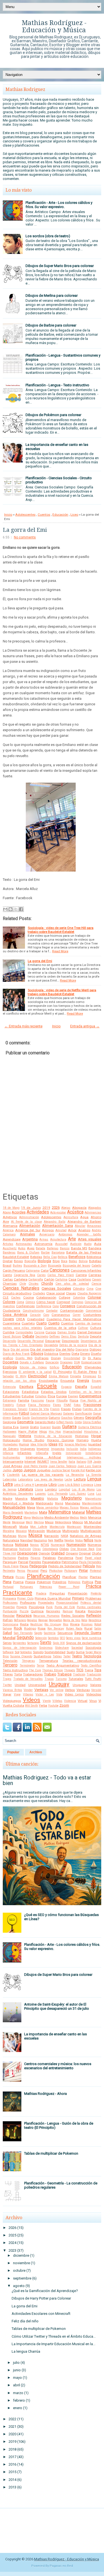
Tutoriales (76, 1679)
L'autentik (13, 1475)
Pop (98, 1582)
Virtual (83, 1701)
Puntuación (10, 1611)
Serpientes (19, 1643)
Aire (6, 1222)
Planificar (69, 1577)
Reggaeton (55, 1620)
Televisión (10, 1661)
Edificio (54, 1367)
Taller (67, 1656)
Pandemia (66, 1558)
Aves (31, 1248)
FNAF (68, 1405)
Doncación (52, 1362)
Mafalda (53, 1499)
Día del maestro (42, 1349)
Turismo (61, 1679)
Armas (44, 1239)
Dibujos (37, 1353)
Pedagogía (38, 1566)
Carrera (81, 1275)
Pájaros (35, 1558)
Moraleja (8, 1531)
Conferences (25, 1306)
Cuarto (42, 1323)
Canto (7, 1275)
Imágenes (28, 1449)
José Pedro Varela (35, 1466)
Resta (24, 1624)
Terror (40, 1666)
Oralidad (58, 1553)
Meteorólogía (63, 1522)
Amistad (61, 1230)
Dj (84, 1358)
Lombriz (51, 1489)
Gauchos (67, 1418)
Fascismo (37, 1401)
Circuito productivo (17, 1293)
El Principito (62, 1372)
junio (17, 2370)
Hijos (43, 1432)
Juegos (30, 1470)
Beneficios (77, 1257)
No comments (25, 537)
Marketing (31, 1513)
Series (7, 1643)
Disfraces (42, 1358)
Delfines (55, 1337)
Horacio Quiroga (60, 1440)
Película (89, 1566)
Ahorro (96, 1217)
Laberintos (10, 1479)
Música (35, 1536)
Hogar (96, 1436)
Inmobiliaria (93, 1453)
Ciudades (39, 1293)
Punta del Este (65, 1607)
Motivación (37, 1531)
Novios (34, 1545)
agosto (19, 2286)
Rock (18, 1628)
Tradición (79, 1674)
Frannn (55, 1409)
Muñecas (10, 1536)
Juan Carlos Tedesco (63, 1466)
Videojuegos (12, 1701)
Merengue (18, 1522)
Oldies (64, 1549)
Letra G (19, 1485)
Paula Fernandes (90, 1562)
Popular (13, 1752)
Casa (72, 1279)
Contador (52, 1311)
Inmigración (73, 1453)
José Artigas (12, 1466)
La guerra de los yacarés (43, 1475)
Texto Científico (91, 1666)
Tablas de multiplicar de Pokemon (51, 2153)
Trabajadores (33, 1674)
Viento (47, 1701)
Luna (91, 1494)
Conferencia (44, 1306)
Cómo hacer (46, 1302)
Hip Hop (55, 1432)
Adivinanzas (93, 1212)
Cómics (30, 1302)
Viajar (7, 1694)
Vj (100, 1701)
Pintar (83, 1570)
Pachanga (9, 1558)
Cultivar (83, 1328)
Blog (56, 1261)
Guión (56, 1427)
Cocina (29, 1297)
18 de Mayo (11, 1208)
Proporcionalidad (67, 1603)
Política (88, 1582)
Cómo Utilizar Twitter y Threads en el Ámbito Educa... (54, 2336)
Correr (77, 1315)
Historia (25, 1436)
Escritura (26, 1387)
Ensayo (97, 1381)
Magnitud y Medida (18, 1503)
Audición (76, 1244)
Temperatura (49, 1661)
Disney (56, 1358)
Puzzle (24, 1611)
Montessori (74, 1527)
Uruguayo (80, 1685)
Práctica (93, 1586)
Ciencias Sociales (56, 1288)
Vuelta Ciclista (13, 1705)
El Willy (21, 1376)
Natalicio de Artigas (86, 1536)
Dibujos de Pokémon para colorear (53, 415)
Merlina (39, 1522)
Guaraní (45, 1427)
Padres (23, 1558)
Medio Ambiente (57, 1517)
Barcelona (58, 1253)
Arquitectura (58, 1239)
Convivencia (93, 1311)
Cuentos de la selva (60, 1328)
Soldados (26, 1652)
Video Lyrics (74, 1694)
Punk (49, 1607)
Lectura (80, 1479)
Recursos (24, 1615)
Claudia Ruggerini (89, 1293)
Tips (98, 1670)
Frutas (77, 1409)
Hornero (83, 1440)
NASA (64, 1536)
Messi (49, 1522)
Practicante (17, 1593)
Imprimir (43, 1449)
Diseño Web (24, 1358)
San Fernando (23, 1633)
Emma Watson (59, 1376)
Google (24, 1427)
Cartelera (21, 1279)
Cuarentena (12, 1323)
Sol (17, 1652)
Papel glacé (93, 1558)
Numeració (58, 1545)
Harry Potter (28, 1432)
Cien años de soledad (72, 1284)
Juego (18, 1470)
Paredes (35, 1562)
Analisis (84, 1230)
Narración (51, 1536)
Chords (47, 1283)
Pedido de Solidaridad (65, 1566)
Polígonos (74, 1582)
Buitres (17, 1266)
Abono (7, 1212)
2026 (56, 1207)
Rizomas (87, 1624)
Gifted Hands (65, 1422)
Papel (79, 1558)
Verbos (70, 1690)
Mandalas (73, 1503)
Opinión (44, 1553)
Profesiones (10, 1603)
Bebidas (36, 1257)
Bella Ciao (50, 1257)
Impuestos (58, 1449)
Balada (40, 1248)
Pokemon (44, 1582)
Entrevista (9, 1387)
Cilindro (79, 1289)
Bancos (65, 1248)
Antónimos (65, 1234)
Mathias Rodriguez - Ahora (45, 2094)
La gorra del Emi (25, 530)
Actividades (38, 1212)
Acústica (75, 1212)
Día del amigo (20, 1350)
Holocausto (11, 1440)
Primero (78, 1598)
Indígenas (95, 1449)
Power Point (69, 1587)
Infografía (42, 1453)
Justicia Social (61, 1470)
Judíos (7, 1470)
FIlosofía (62, 1401)
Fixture (21, 1405)
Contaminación (72, 1311)
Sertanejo (33, 1643)
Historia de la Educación (53, 1436)
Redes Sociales (73, 1616)
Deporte (96, 1336)
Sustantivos (42, 1656)
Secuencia (65, 1633)
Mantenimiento (92, 1503)
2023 (12, 2250)
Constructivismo (33, 1311)
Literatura (26, 1489)
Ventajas (41, 1690)
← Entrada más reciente (23, 1026)
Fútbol (24, 1413)
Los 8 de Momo (83, 1490)
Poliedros (59, 1582)
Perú (44, 1571)
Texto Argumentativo (63, 1665)
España (81, 1387)
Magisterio (72, 1498)
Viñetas (57, 1701)
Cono (56, 1306)
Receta (80, 1611)
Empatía (76, 1376)
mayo (17, 2378)
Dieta (75, 1354)
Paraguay (10, 1562)
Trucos (49, 1679)
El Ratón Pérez (85, 1372)
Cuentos (44, 515)
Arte (72, 1239)
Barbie (45, 1253)
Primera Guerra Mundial (53, 1598)
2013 (12, 2487)
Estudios (41, 1396)
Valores (96, 1685)
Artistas (8, 1244)
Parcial (23, 1562)
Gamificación (83, 1414)
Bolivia (83, 1261)
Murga (22, 1536)
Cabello (96, 1266)
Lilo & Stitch (73, 1485)
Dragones (66, 1362)
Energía (83, 1380)
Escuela (47, 1386)
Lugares (40, 1494)
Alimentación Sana (58, 1226)
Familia (24, 1400)
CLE (6, 1297)
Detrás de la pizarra (73, 1345)
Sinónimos (46, 1648)
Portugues (26, 1587)
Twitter (7, 1685)
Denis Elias (69, 1337)
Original (85, 1553)
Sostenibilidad (55, 1652)
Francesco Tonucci (15, 1409)
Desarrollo (9, 1341)
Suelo (71, 1652)
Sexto (46, 1643)
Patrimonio (70, 1562)
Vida (59, 1694)
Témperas (28, 1661)
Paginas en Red (61, 2566)
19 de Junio (31, 1208)
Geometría (25, 1422)
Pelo (99, 1566)
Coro (46, 1315)
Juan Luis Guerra (89, 1466)
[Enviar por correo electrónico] (5, 909)
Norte (98, 1540)
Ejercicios (10, 1372)
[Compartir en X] (16, 909)
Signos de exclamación (84, 1643)
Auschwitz (10, 1248)
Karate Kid (78, 1470)
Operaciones (27, 1553)
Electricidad (37, 1376)
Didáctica (51, 1354)
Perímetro (9, 1571)
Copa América (15, 1315)
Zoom (64, 1705)
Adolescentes (25, 515)
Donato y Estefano (32, 1362)
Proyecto (22, 1607)
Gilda (78, 1422)
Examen (73, 1396)
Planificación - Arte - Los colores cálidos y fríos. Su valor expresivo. (59, 205)
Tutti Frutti (93, 1679)
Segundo (25, 1638)
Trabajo (50, 1674)
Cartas (8, 1279)
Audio (88, 1244)
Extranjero (9, 1401)
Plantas (96, 1577)
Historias (82, 1436)
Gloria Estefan (92, 1422)
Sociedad (77, 1648)
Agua (84, 1217)
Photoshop (56, 1571)
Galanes (69, 1414)
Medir (84, 1518)
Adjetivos (10, 1217)
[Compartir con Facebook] (21, 909)
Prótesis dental (91, 1603)
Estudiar (28, 1396)
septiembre (22, 2278)
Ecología (10, 1367)
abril (17, 2385)
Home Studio (33, 1440)
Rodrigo (30, 1628)
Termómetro (27, 1666)
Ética (51, 1396)
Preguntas (57, 1593)
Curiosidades (24, 1332)
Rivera (75, 1624)
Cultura (96, 1328)
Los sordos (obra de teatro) (48, 236)
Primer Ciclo (25, 1599)
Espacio (66, 1387)
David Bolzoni (12, 1337)
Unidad (20, 1685)
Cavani (97, 1280)
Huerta (96, 1440)
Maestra (21, 1499)
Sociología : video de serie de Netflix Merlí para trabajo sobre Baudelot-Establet (62, 992)
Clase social (55, 1293)
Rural (88, 1628)
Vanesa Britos (12, 1690)
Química (37, 1611)
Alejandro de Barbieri (84, 1222)
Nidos (79, 1540)
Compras (78, 1302)
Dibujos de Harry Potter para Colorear (41, 2298)
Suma (80, 1652)
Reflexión (94, 1615)
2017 (12, 2457)
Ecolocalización (91, 1362)
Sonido (38, 1652)
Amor (72, 1230)
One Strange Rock (83, 1549)
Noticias (22, 1545)
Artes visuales (90, 1239)
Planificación (43, 1576)
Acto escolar (58, 1212)
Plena (7, 1582)
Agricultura (71, 1217)
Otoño (97, 1553)
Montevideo (92, 1527)
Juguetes (44, 1470)
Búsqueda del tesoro (77, 1266)
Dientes (65, 1354)
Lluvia (39, 1490)
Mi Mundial (93, 1522)
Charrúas (10, 1284)
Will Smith (31, 1706)
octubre (19, 2270)
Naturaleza (11, 1540)
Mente (7, 1522)
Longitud (64, 1490)
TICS (80, 1670)
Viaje (17, 1694)
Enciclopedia (48, 1381)
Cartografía (36, 1280)
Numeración (76, 1545)
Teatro (77, 1656)
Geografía (93, 1417)
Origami (72, 1553)
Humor (24, 1444)
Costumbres (92, 1315)
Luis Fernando (58, 1494)
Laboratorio (25, 1479)
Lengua (94, 1479)
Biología (44, 1261)
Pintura (8, 1577)
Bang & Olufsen (28, 1253)
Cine (98, 1289)
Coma (20, 1302)
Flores (57, 1405)
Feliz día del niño (25, 2321)
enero (18, 2408)
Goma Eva (11, 1427)
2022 (12, 2419)
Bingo (18, 1261)
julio (16, 2363)
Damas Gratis (67, 1332)
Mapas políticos (91, 1508)
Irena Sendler (59, 1462)
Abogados (95, 1208)
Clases (71, 1293)
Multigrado (71, 1531)
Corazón (35, 1315)
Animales (27, 1234)
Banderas (9, 1253)
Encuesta (67, 1381)
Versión (96, 1690)
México (78, 1522)
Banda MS (79, 1248)
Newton (69, 1540)
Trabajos (64, 1674)
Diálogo (95, 1349)
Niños (88, 1540)
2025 (12, 2235)
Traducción (94, 1674)
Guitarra (69, 1427)
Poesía (30, 1582)
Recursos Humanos (46, 1616)
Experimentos (90, 1396)
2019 (46, 1208)
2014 (12, 2480)
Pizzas (20, 1577)
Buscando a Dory (35, 1266)
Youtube (53, 1706)
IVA (90, 1462)
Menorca (95, 1517)
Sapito (38, 1633)
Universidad (37, 1685)
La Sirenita (94, 1475)
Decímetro (42, 1337)
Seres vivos (73, 1638)
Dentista (83, 1337)
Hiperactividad (73, 1432)
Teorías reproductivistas (82, 1661)
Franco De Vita (39, 1409)
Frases (66, 1409)
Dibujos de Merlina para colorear (52, 296)
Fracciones (92, 1405)
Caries (41, 1275)
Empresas (90, 1376)
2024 (12, 2243)
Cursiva (39, 1332)
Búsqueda (55, 1266)
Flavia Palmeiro (39, 1405)
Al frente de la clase (26, 1222)
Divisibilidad (72, 1358)
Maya (27, 1518)
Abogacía (79, 1208)
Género (79, 1418)
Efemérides (93, 1367)
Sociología (93, 1648)
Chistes (34, 1284)
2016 (12, 2464)
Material (78, 1512)
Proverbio (9, 1607)
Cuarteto (28, 1323)
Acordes (19, 1212)
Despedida (51, 1345)
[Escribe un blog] (11, 909)
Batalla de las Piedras (84, 1252)
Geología (9, 1422)
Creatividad (36, 1319)
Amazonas (94, 1226)
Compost (63, 1302)
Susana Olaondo (21, 1656)
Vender (28, 1690)
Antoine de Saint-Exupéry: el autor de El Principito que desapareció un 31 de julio (57, 2006)
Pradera (41, 1594)
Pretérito (96, 1594)
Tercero (10, 1665)
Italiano (81, 1462)
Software (8, 1652)
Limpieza (87, 1485)
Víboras (28, 1694)
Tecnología (92, 1656)
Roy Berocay (56, 1629)
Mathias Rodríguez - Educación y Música (54, 26)
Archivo (36, 1752)
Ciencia (96, 1284)
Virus (93, 1701)
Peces (24, 1566)
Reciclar (9, 1616)
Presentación (78, 1593)
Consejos (68, 1306)
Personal (33, 1571)
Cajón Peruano (14, 1270)
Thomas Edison (53, 1670)
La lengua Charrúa (26, 2351)
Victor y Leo (45, 1694)
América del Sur (28, 1230)
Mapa (31, 1507)
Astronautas (24, 1244)
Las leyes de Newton (49, 1479)
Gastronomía (39, 1418)
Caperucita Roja (25, 1275)
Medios (74, 1518)
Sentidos (53, 1638)
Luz (99, 1494)
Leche (68, 1479)
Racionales (53, 1611)
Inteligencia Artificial (44, 1457)
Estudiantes (12, 1396)
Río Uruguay (53, 1624)
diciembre (21, 2255)
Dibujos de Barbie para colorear (51, 325)
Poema (18, 1582)
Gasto (26, 1418)
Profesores (28, 1603)
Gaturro (54, 1418)
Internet (30, 1462)
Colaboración (46, 1297)
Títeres (8, 1674)
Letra (8, 1484)
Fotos (77, 1405)
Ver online (57, 1690)
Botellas (95, 1261)
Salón (98, 1629)
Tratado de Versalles (28, 1679)
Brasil (7, 1265)
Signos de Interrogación (20, 1648)
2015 (12, 2472)
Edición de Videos (33, 1367)
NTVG (45, 1545)
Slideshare (62, 1648)
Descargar (53, 1341)
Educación (60, 515)
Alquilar (80, 1226)
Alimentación (30, 1226)
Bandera (95, 1248)
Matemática (59, 1512)
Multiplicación (91, 1531)
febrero (19, 2400)
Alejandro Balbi (55, 1222)
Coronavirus (61, 1315)
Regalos (32, 1620)
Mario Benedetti (13, 1513)
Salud (7, 1633)
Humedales (10, 1444)
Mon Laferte (39, 1527)
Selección (41, 1638)
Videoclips (94, 1694)
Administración (29, 1217)
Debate (28, 1336)
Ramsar (68, 1611)
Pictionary (71, 1571)
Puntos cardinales (89, 1607)
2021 (12, 2427)
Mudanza (54, 1531)
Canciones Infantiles (86, 1270)
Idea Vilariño (39, 1444)
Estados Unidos (54, 1392)
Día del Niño (65, 1349)
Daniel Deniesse (89, 1332)
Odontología (50, 1549)
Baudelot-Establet (16, 1257)
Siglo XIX (59, 1643)
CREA (21, 1319)
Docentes (11, 1362)
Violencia (70, 1701)
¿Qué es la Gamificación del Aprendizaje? (45, 2291)
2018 (12, 2449)
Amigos (48, 1230)
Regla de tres (72, 1620)
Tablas (57, 1656)
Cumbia (9, 1332)
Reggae (43, 1620)
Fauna (50, 1401)
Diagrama (82, 1350)
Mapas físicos (69, 1508)
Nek (51, 1540)
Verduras (83, 1690)
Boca (64, 1261)
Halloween (10, 1432)
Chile (23, 1284)
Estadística (30, 1392)
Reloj (84, 1620)
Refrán (8, 1620)
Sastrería (50, 1633)
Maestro (37, 1498)
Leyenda (41, 1485)
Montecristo (57, 1527)
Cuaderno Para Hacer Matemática (74, 1319)
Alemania (10, 1226)
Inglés (57, 1453)
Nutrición (25, 1549)
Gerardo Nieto (45, 1422)
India (83, 1449)
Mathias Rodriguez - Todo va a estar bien (47, 1780)
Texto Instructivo (15, 1670)
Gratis (34, 1427)
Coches (16, 1298)
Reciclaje (95, 1611)
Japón (97, 1462)
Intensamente (13, 1462)
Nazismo (40, 1540)
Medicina (38, 1518)
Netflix (59, 1540)
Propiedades (46, 1603)
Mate (43, 1512)
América (8, 1230)
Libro (53, 1484)
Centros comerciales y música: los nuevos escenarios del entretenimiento (58, 2066)
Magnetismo (93, 1499)
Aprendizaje (12, 1239)
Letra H (29, 1485)
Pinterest (96, 1571)
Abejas (66, 1208)
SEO (63, 1638)
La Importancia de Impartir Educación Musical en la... (54, 2344)
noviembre (21, 2263)
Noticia (8, 1545)
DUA (77, 1362)
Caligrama (33, 1271)
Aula (98, 1244)
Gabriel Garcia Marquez (46, 1414)
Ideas (53, 1444)
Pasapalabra (51, 1562)
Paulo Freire (11, 1566)
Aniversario (47, 1234)
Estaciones (11, 1392)
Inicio (8, 515)
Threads (70, 1670)
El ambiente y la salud (35, 1372)
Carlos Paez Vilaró (61, 1275)
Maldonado (44, 1503)
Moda (24, 1527)
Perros (21, 1571)
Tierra (89, 1670)
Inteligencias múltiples (84, 1458)
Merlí (29, 1522)
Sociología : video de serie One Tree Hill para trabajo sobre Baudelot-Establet (61, 930)
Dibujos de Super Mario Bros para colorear (60, 266)
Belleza (63, 1257)
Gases (17, 1418)
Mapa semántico (47, 1508)
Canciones (60, 1270)
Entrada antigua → (85, 1026)
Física (74, 1400)
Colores (9, 1302)
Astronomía (43, 1244)
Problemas (93, 1598)
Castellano (84, 1280)
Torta (18, 1674)
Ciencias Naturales (21, 1288)
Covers (8, 1319)
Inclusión (72, 1449)
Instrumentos (11, 1458)
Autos (22, 1248)
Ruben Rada (74, 1629)
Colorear (94, 1297)
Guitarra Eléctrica (90, 1427)
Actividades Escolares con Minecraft (41, 2314)
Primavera (9, 1599)
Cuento (54, 1323)
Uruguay (59, 1684)
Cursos (51, 1332)
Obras (37, 1549)
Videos (31, 1700)
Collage (64, 1297)
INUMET (43, 1462)
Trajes (7, 1679)
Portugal (8, 1587)
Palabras (49, 1558)
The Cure (35, 1670)
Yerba (43, 1705)
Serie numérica (92, 1638)
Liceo (74, 515)
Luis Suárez (78, 1494)
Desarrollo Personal (31, 1341)
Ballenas (53, 1248)
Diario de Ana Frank (16, 1354)
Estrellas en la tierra (85, 1392)
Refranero (20, 1620)
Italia (72, 1462)
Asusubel (61, 1244)
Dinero (85, 1354)
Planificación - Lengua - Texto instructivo (57, 385)
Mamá (59, 1503)
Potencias (46, 1587)
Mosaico (21, 1531)
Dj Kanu (95, 1358)
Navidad (26, 1540)
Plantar (83, 1577)
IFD (61, 1444)
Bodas (73, 1261)
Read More (60, 951)
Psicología (37, 1607)
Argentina (30, 1239)
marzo (18, 2393)
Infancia (8, 1453)
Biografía (30, 1261)
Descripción (70, 1341)
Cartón (49, 1279)
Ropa (42, 1628)
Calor (45, 1270)
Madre (7, 1499)
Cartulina (61, 1280)
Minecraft (10, 1527)
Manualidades (14, 1507)
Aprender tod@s (89, 1234)
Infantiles (24, 1453)
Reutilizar (36, 1624)
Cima (90, 1289)
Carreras (95, 1275)
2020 (12, 2434)
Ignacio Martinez (76, 1444)
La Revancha (75, 1475)
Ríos (66, 1624)
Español (96, 1387)
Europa (62, 1396)
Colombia (79, 1298)
